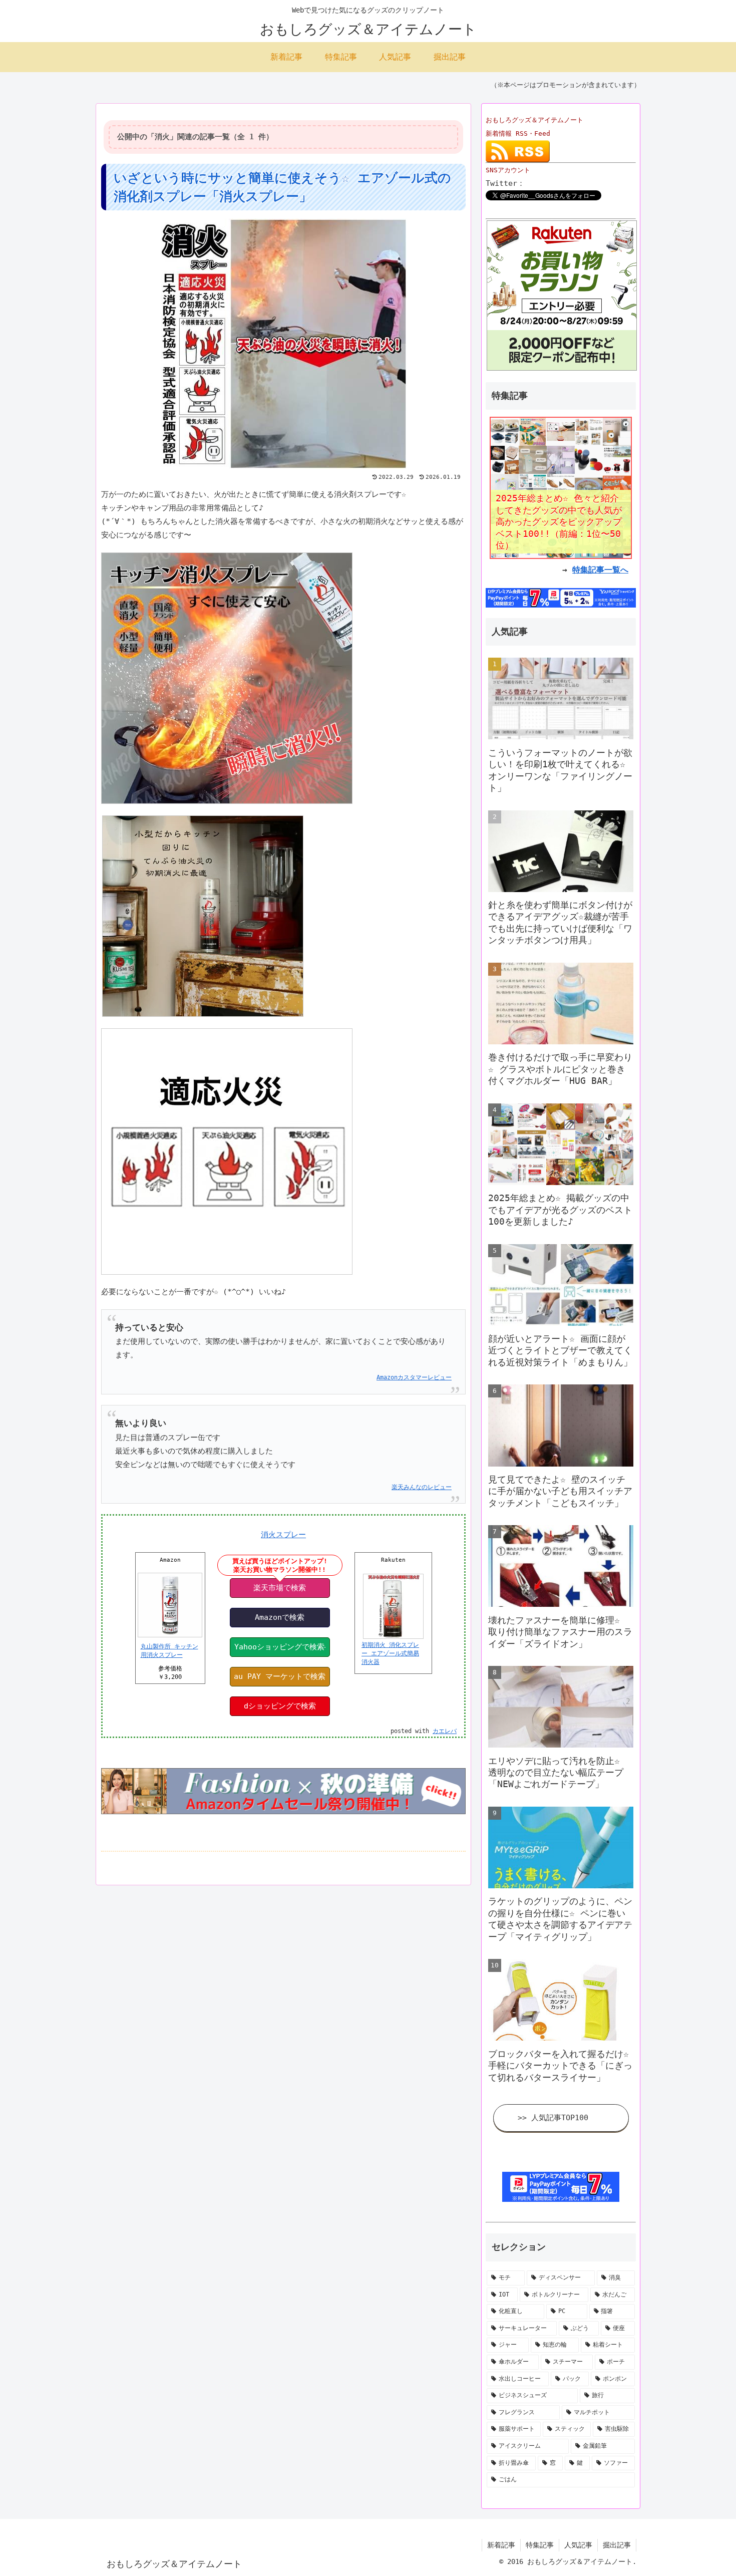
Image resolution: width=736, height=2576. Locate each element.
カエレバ (445, 1731)
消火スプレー (283, 1535)
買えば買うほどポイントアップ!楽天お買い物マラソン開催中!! (280, 1565)
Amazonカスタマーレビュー (414, 1377)
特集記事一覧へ (600, 570)
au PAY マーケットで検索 (280, 1676)
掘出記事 (617, 2545)
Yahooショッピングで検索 (279, 1647)
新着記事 (501, 2545)
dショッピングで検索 (280, 1706)
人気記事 (578, 2545)
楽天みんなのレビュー (422, 1487)
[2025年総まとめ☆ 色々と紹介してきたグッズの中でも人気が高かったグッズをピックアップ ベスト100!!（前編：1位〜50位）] (561, 487)
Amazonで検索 (280, 1617)
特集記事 (540, 2545)
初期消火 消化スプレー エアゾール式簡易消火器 (390, 1653)
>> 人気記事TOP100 (553, 2118)
